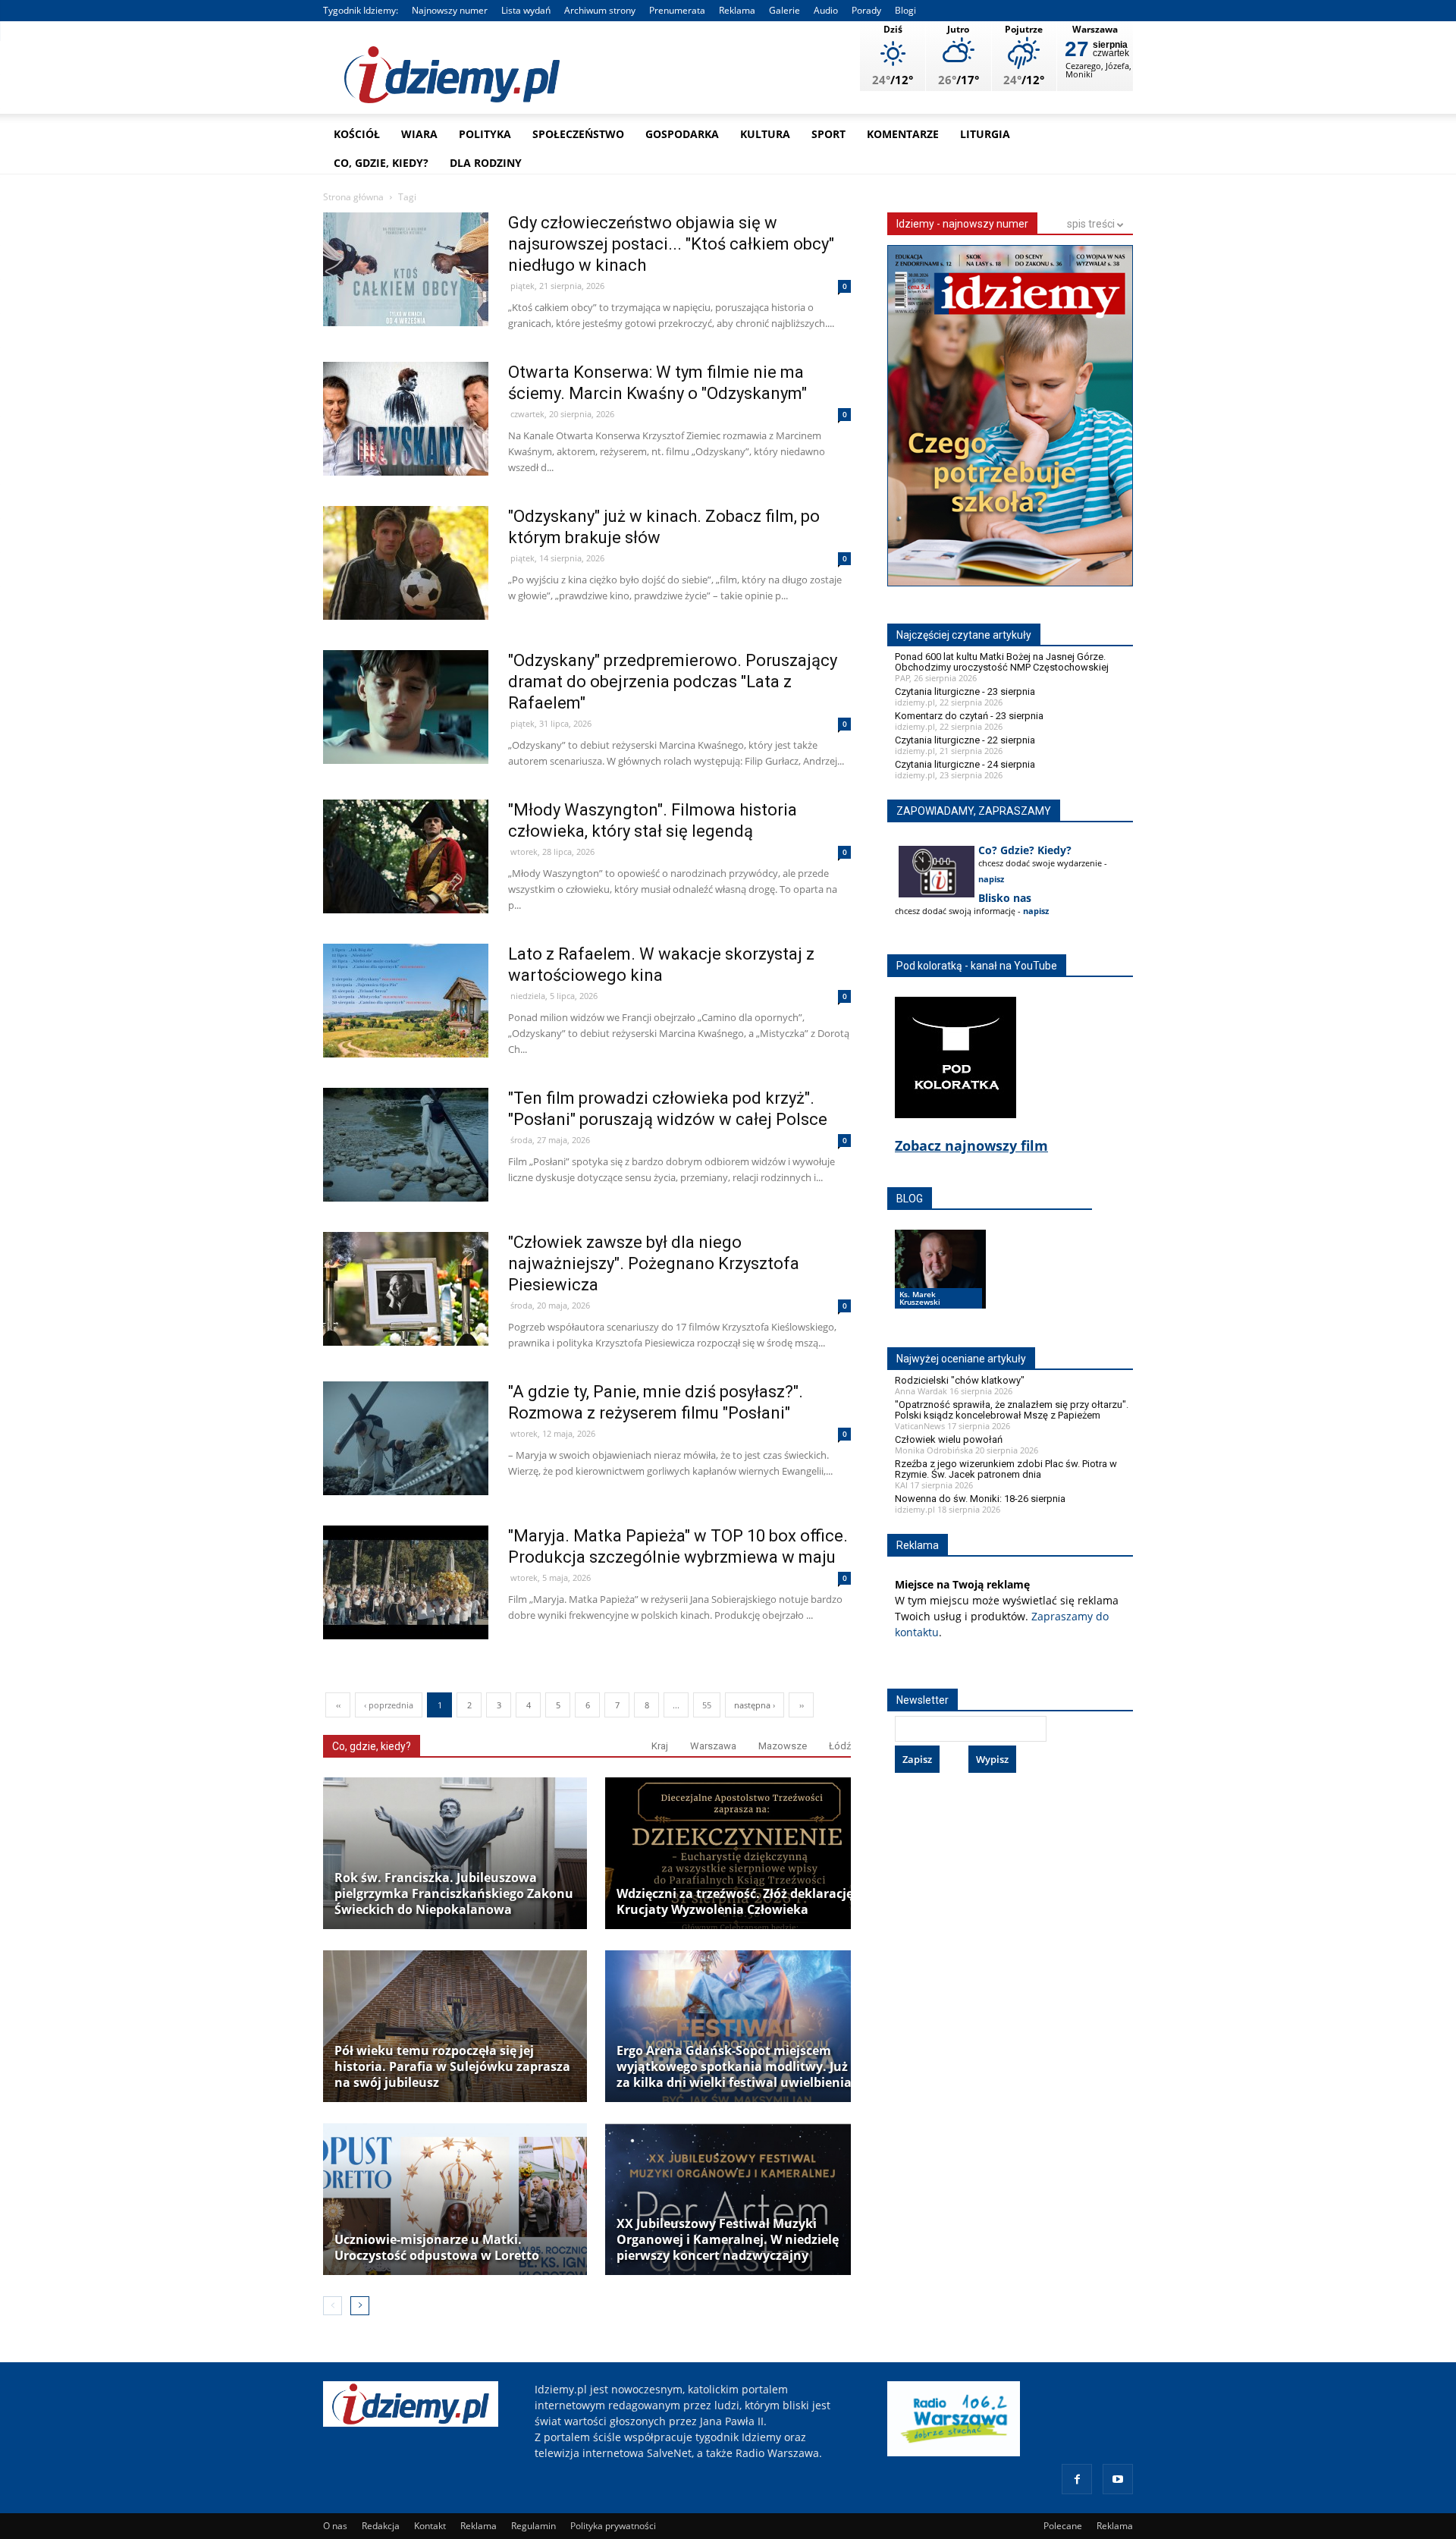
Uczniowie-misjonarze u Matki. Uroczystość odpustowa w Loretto (437, 2248)
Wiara (419, 134)
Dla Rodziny (486, 163)
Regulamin (533, 2526)
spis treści (1092, 224)
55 (707, 1705)
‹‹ (338, 1705)
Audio (826, 10)
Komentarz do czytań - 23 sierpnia (969, 716)
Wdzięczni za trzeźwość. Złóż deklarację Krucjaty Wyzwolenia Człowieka (735, 1902)
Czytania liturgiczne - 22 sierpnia (965, 740)
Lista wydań (526, 10)
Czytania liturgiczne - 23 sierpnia (965, 691)
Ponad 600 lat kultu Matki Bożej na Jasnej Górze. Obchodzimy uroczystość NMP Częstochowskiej (1002, 662)
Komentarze (903, 134)
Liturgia (985, 134)
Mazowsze (783, 1746)
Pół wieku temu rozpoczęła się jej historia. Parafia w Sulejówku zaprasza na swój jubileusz (452, 2067)
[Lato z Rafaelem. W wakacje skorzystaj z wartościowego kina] (406, 1033)
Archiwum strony (600, 10)
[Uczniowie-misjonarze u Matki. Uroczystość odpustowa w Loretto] (455, 2199)
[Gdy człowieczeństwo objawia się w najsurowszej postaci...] (406, 302)
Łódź (840, 1746)
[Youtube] (1118, 2479)
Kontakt (430, 2526)
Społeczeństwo (578, 134)
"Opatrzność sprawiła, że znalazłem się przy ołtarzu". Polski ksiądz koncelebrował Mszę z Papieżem (1012, 1410)
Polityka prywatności (613, 2526)
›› (802, 1705)
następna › (755, 1705)
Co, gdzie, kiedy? (381, 163)
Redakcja (381, 2526)
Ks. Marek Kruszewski (920, 1298)
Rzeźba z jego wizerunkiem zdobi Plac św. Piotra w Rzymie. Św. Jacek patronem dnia (1006, 1469)
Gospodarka (682, 134)
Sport (828, 134)
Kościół (357, 134)
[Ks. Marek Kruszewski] (940, 1284)
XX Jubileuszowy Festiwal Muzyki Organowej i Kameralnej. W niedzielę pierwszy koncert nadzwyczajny (728, 2240)
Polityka (485, 134)
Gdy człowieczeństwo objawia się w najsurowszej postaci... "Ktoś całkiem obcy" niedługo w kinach (671, 244)
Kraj (660, 1746)
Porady (866, 10)
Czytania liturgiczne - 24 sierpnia (965, 764)
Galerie (784, 10)
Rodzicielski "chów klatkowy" (960, 1380)
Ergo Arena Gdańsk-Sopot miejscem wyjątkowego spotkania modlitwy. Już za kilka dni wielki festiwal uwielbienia (734, 2067)
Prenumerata (677, 10)
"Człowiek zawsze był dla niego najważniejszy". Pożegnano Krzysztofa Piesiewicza (654, 1263)
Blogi (905, 10)
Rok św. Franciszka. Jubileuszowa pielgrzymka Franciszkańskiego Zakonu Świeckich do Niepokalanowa (454, 1894)
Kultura (765, 134)
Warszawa (713, 1746)
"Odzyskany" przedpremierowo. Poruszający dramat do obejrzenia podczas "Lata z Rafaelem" (673, 682)
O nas (335, 2526)
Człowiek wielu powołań (949, 1439)
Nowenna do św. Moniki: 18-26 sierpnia (980, 1499)
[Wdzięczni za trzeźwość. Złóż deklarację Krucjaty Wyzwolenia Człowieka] (737, 1853)
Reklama (737, 10)
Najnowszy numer (450, 10)
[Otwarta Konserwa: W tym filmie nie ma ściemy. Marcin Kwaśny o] (406, 451)
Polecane (1063, 2526)
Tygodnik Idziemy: (361, 10)
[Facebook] (1077, 2479)
